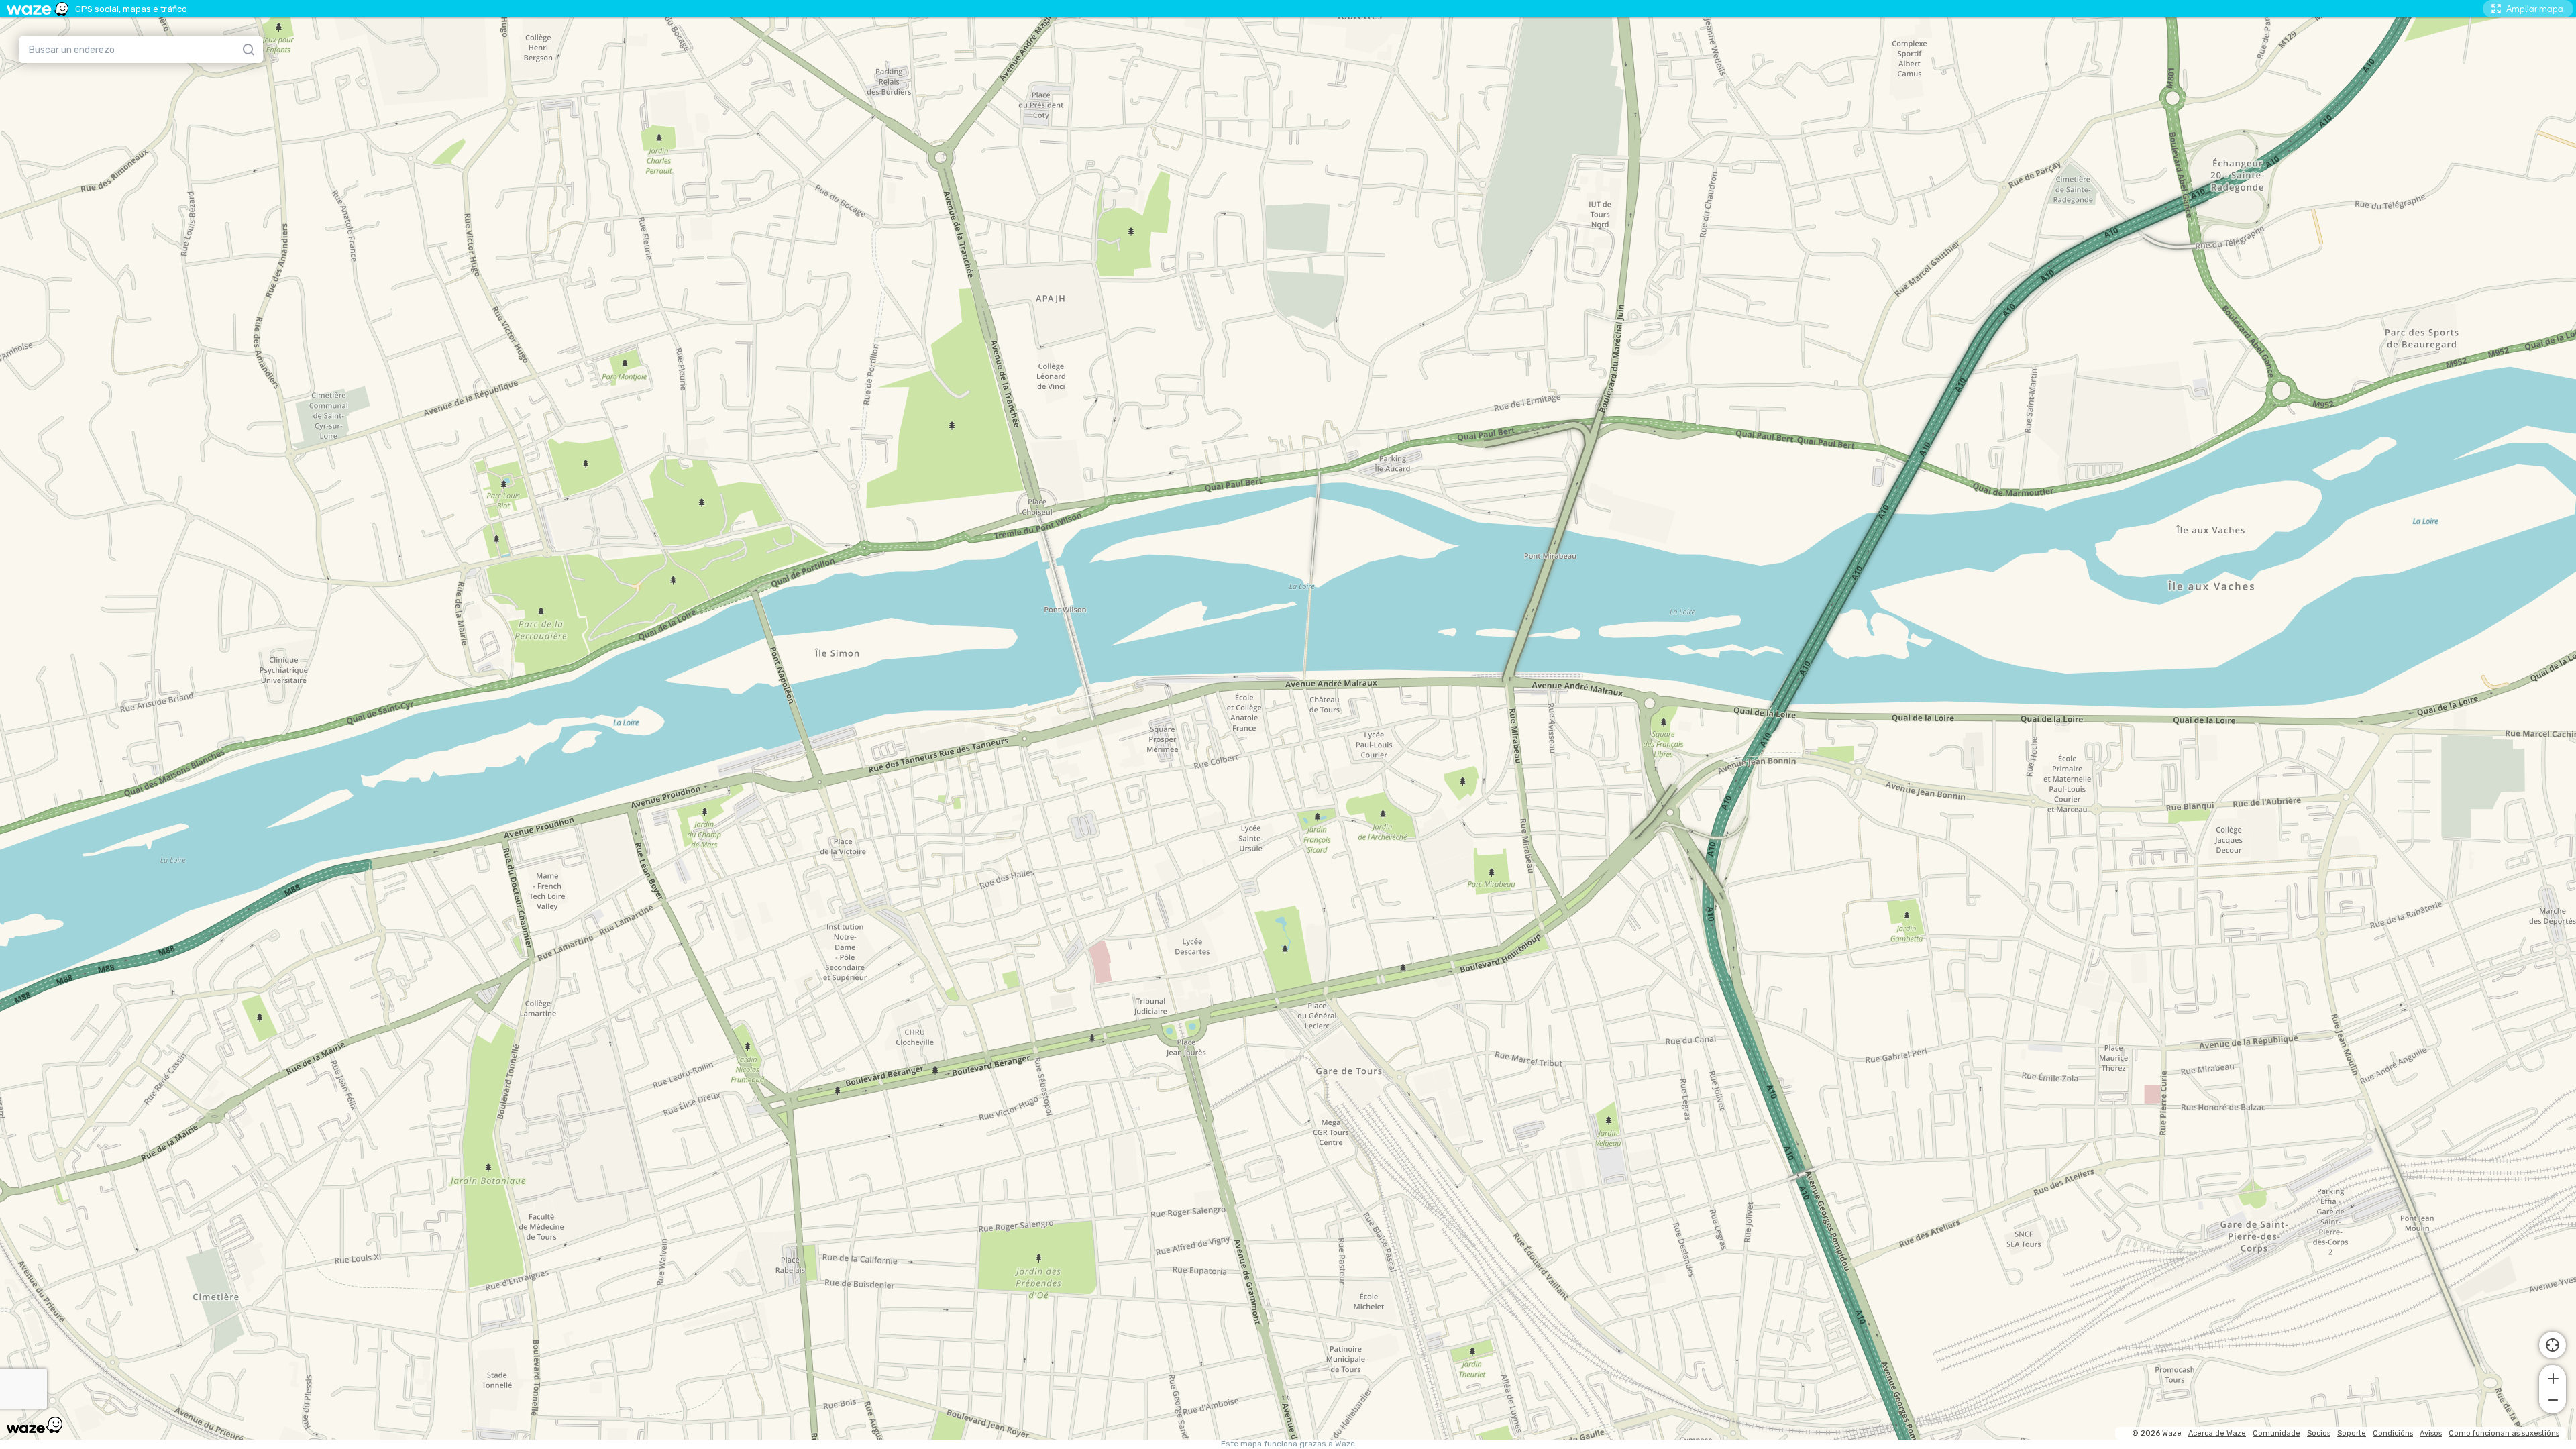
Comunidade (2276, 1433)
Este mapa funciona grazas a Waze (1288, 1444)
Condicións (2393, 1433)
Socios (2319, 1433)
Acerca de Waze (2217, 1433)
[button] (2553, 1377)
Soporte (2352, 1433)
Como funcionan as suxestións (2504, 1433)
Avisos (2431, 1433)
